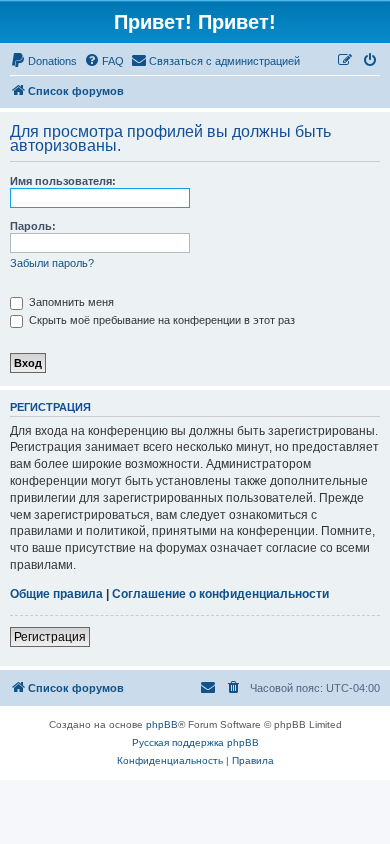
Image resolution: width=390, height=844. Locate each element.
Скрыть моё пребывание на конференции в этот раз (160, 320)
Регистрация (50, 637)
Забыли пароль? (52, 263)
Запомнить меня (70, 302)
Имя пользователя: (63, 181)
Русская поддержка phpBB (195, 742)
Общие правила (56, 594)
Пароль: (33, 226)
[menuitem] (43, 61)
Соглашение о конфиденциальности (220, 594)
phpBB (162, 724)
